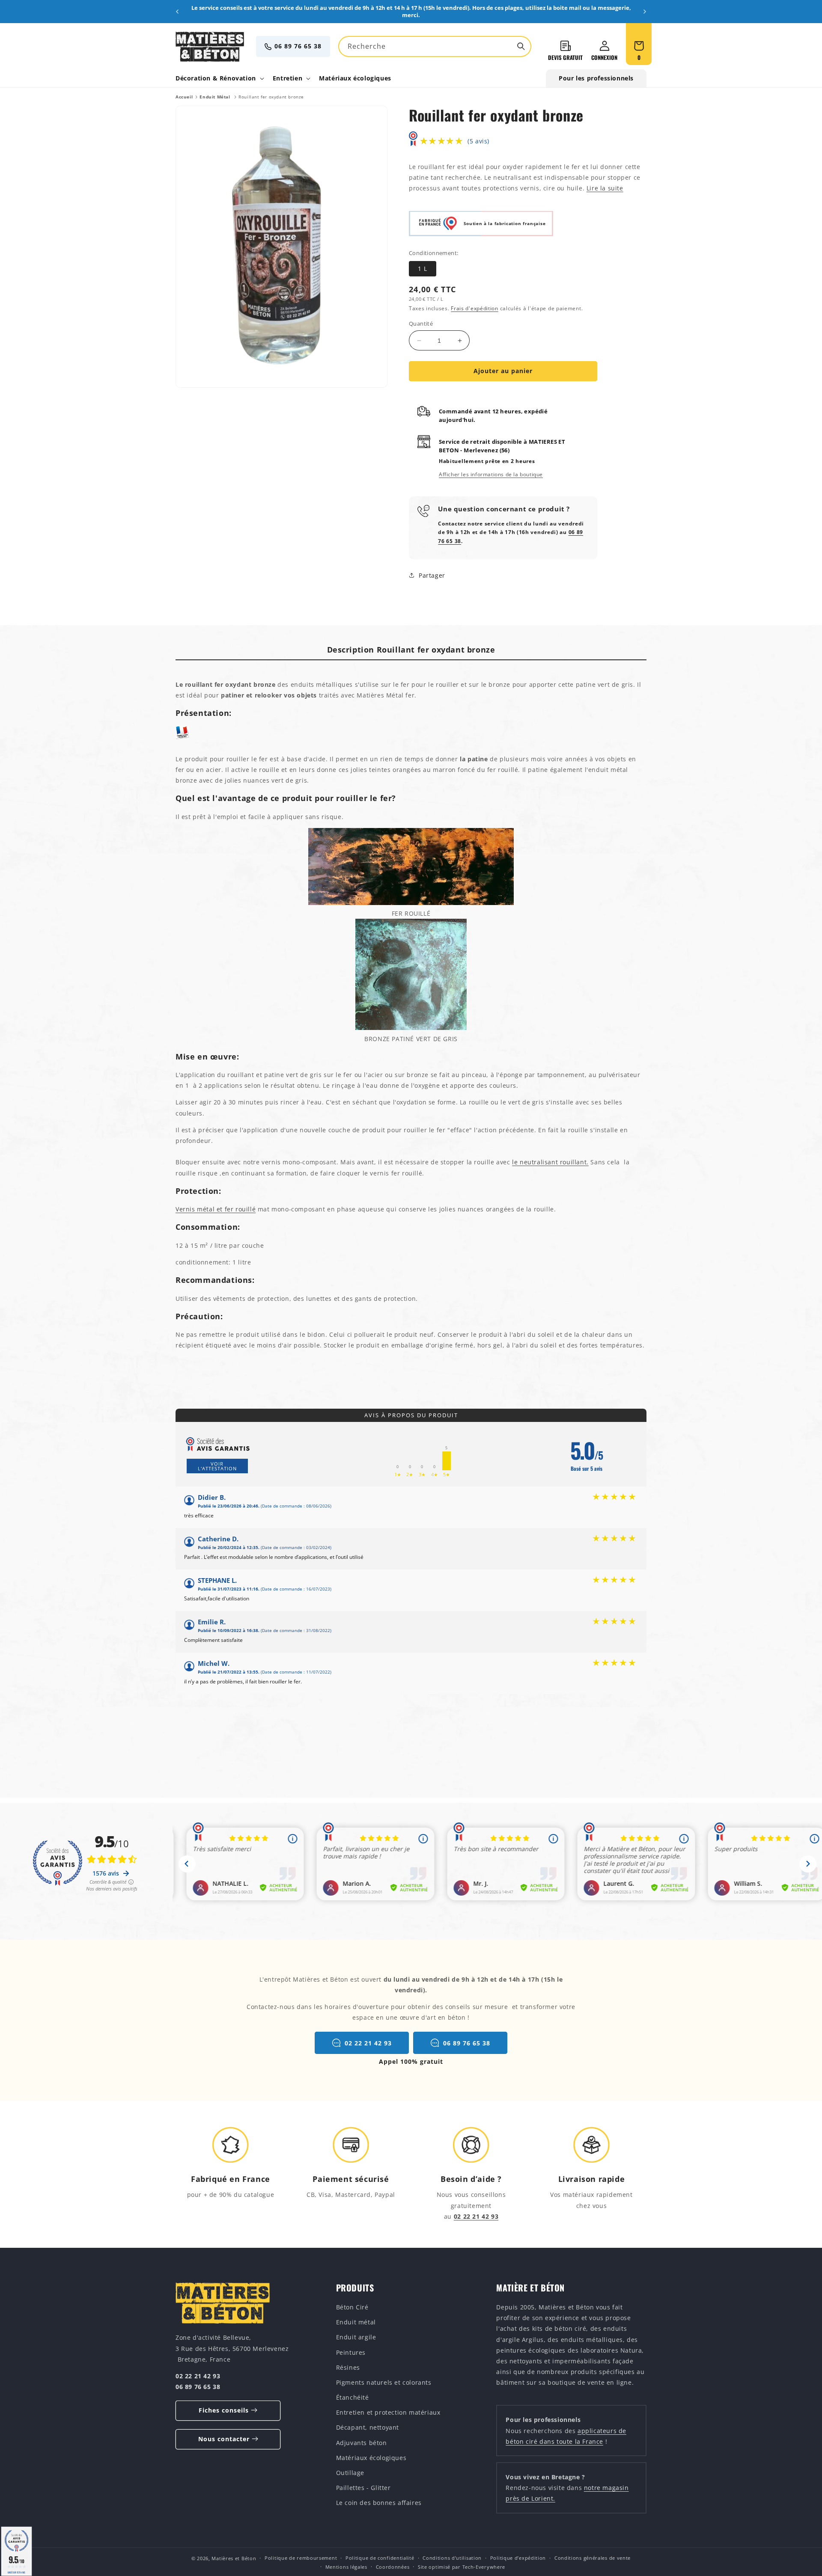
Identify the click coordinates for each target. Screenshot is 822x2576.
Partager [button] (432, 575)
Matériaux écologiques (371, 2457)
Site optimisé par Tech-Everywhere (462, 2567)
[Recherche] (521, 46)
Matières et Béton (234, 2558)
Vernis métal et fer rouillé (216, 1209)
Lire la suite (605, 188)
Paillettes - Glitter (363, 2488)
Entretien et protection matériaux (388, 2412)
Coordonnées (393, 2567)
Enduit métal (356, 2322)
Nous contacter (224, 2439)
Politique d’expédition (518, 2558)
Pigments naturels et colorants (384, 2382)
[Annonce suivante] (645, 12)
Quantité (421, 323)
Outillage (350, 2473)
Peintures (351, 2352)
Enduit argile (356, 2337)
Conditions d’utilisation (452, 2558)
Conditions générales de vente (593, 2558)
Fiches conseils (224, 2410)
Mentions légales (346, 2567)
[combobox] (435, 46)
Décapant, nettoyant (368, 2427)
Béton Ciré (352, 2307)
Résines (348, 2367)
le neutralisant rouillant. (550, 1162)
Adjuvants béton (362, 2442)
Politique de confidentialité (380, 2558)
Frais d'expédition (475, 308)
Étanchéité (353, 2397)
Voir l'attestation (217, 1466)
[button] (219, 78)
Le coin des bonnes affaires (379, 2503)
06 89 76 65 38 (298, 46)
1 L (423, 269)
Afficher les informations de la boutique (491, 474)
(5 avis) (478, 141)
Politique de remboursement (301, 2558)
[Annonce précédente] (177, 12)
